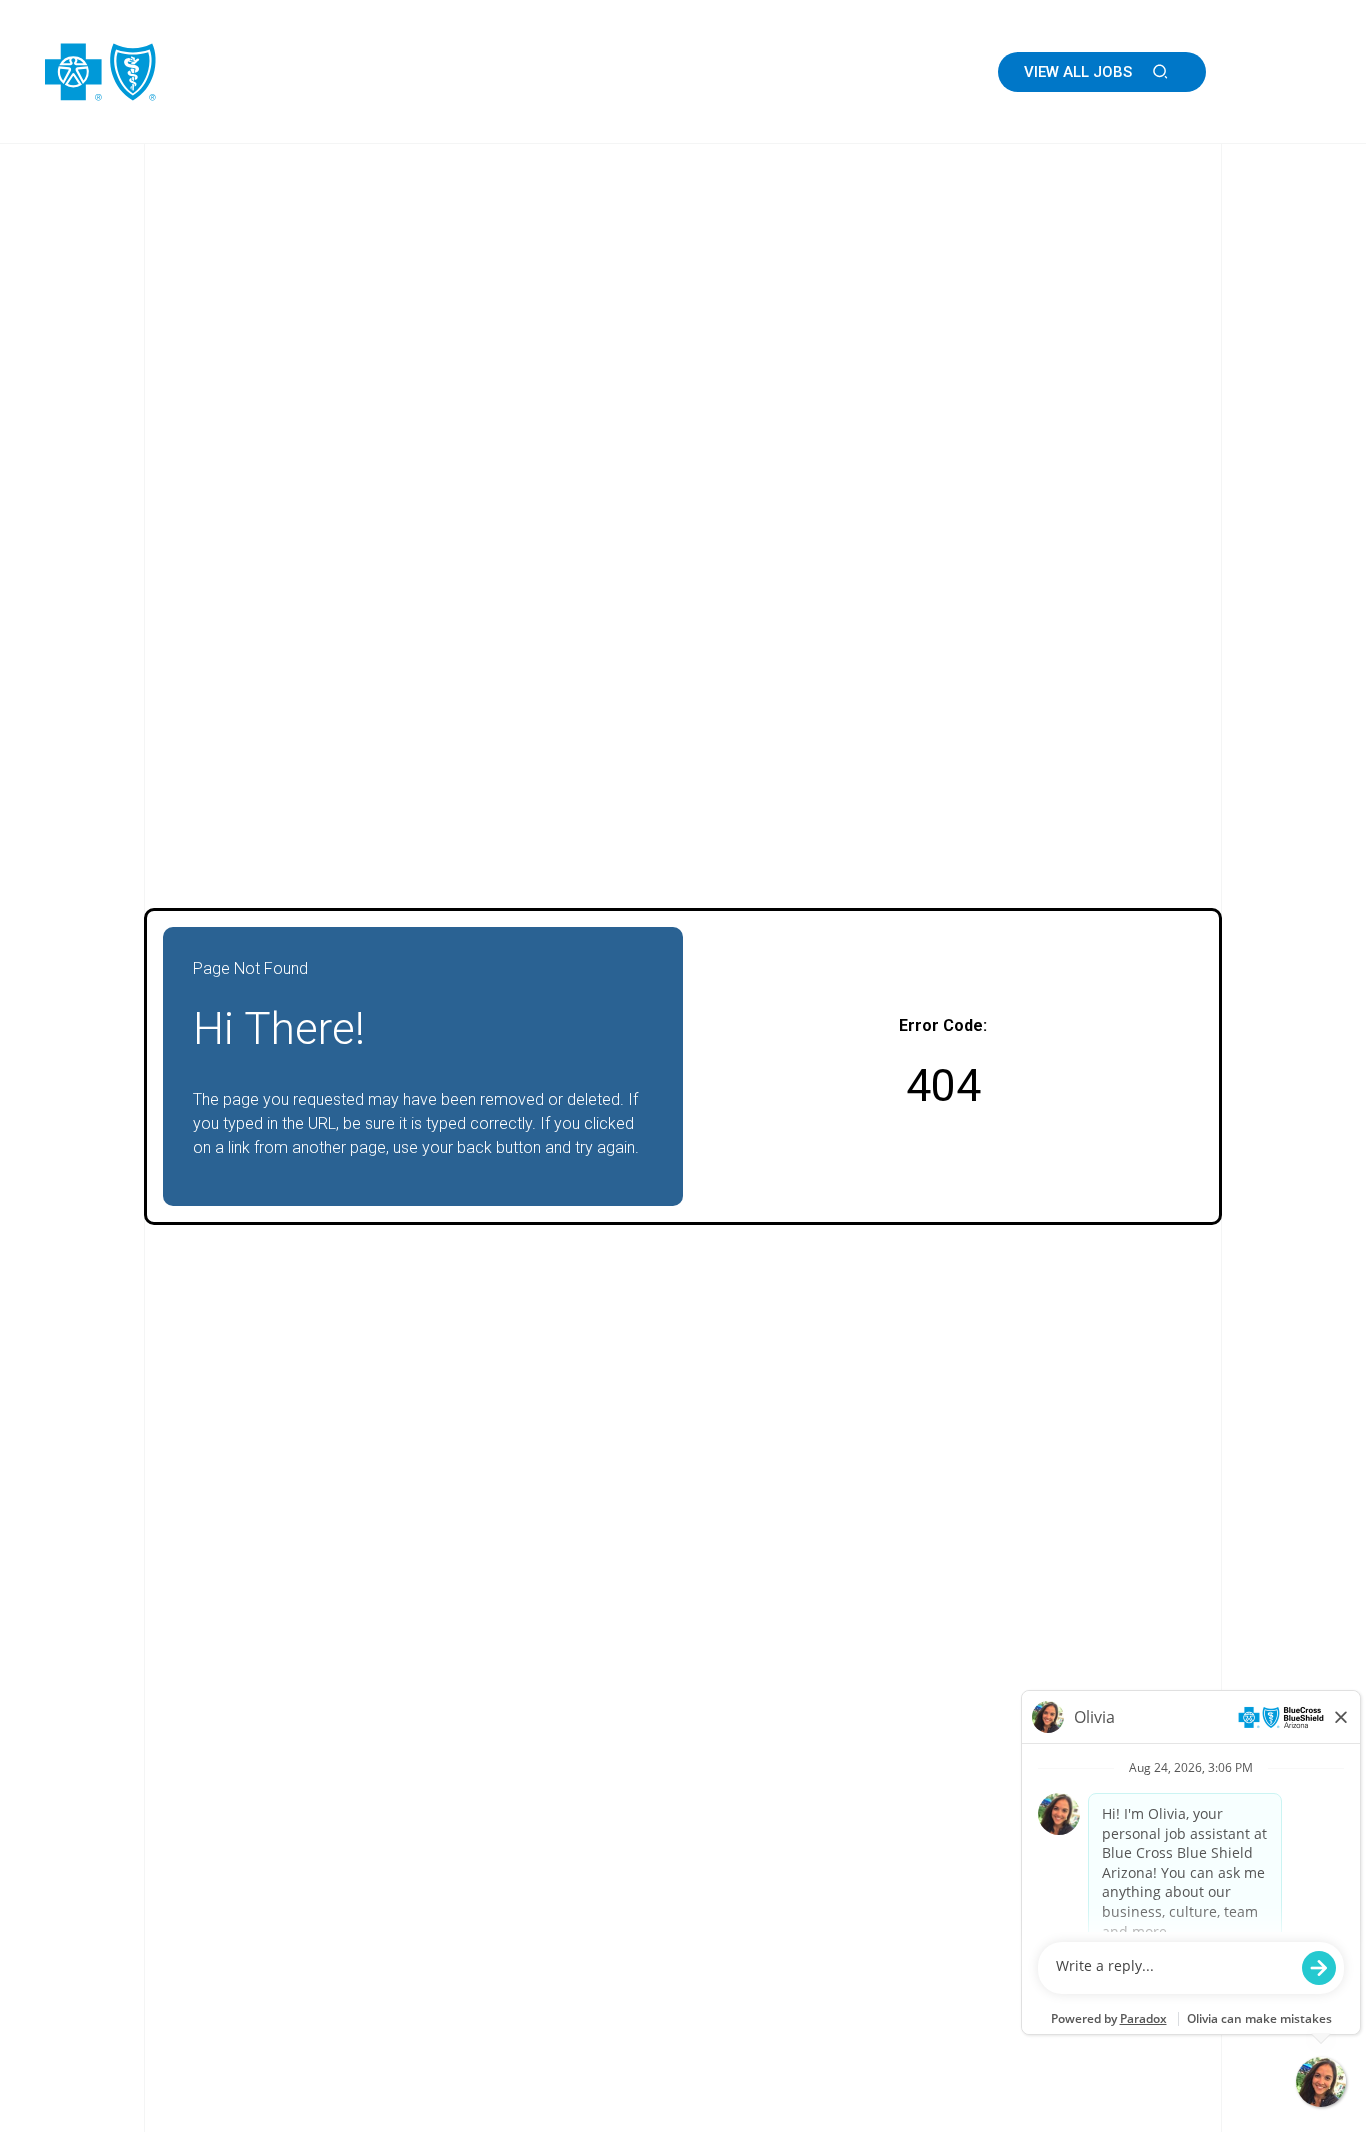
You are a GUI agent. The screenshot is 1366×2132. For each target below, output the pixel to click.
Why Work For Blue (724, 72)
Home (497, 72)
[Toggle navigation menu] (1294, 72)
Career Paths (887, 72)
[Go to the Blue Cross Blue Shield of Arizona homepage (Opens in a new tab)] (160, 72)
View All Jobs (1078, 72)
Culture (583, 72)
